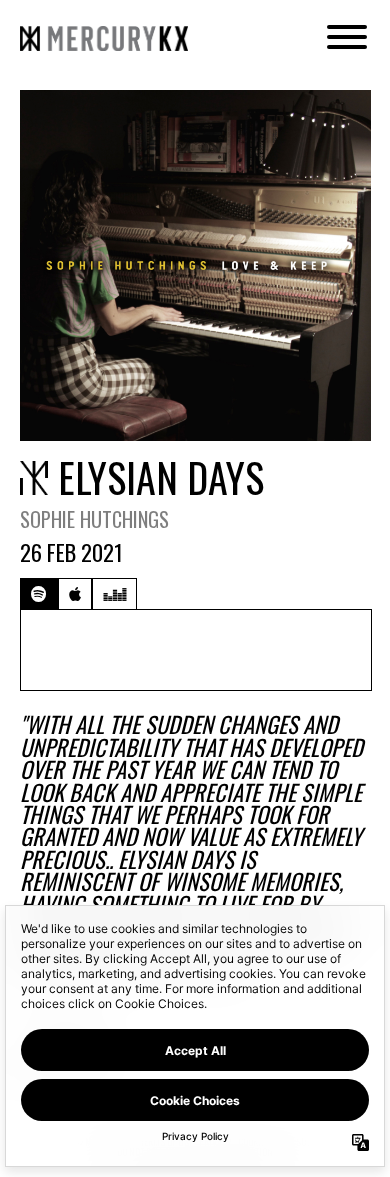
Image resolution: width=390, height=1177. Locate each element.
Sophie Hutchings (94, 519)
